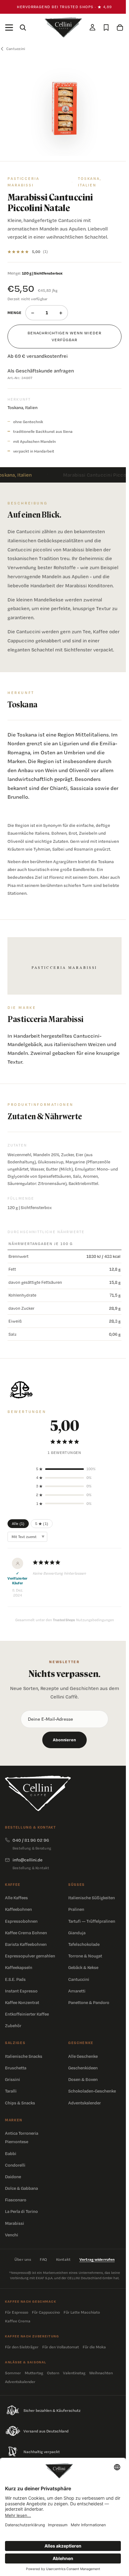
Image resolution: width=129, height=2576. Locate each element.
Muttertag (34, 2373)
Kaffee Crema (18, 2321)
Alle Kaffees (16, 1898)
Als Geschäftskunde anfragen (41, 371)
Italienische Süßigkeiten (92, 1898)
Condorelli (15, 2165)
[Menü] (9, 28)
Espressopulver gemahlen (30, 1956)
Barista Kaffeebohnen (26, 1944)
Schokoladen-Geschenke (92, 2091)
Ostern (53, 2373)
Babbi (11, 2153)
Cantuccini (79, 1979)
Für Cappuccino (46, 2312)
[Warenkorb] (120, 28)
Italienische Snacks (24, 2056)
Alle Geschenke (83, 2056)
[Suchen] (23, 28)
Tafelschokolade (84, 1944)
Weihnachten (101, 2373)
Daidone (13, 2177)
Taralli (11, 2091)
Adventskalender (85, 2103)
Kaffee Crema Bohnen (26, 1933)
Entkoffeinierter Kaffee (27, 2014)
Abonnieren (64, 1740)
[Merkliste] (106, 28)
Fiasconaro (16, 2200)
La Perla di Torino (21, 2211)
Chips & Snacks (20, 2103)
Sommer (13, 2373)
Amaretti (77, 1991)
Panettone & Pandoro (89, 2002)
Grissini (13, 2079)
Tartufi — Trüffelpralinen (92, 1921)
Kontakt (63, 2259)
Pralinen (76, 1909)
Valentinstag (74, 2373)
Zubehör (13, 2026)
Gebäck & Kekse (83, 1967)
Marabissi (15, 2223)
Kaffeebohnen (18, 1909)
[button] (64, 1469)
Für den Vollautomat (61, 2347)
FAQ (44, 2259)
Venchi (12, 2235)
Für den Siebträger (22, 2347)
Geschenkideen (83, 2068)
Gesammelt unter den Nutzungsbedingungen (65, 1620)
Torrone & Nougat (85, 1956)
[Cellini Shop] (38, 1793)
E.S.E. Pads (15, 1979)
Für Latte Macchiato (82, 2312)
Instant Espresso (21, 1991)
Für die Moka (94, 2347)
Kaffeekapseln (19, 1967)
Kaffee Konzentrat (22, 2002)
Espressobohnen (21, 1921)
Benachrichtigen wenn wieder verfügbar (64, 336)
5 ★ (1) (42, 1524)
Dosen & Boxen (83, 2079)
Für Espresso (17, 2312)
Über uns (23, 2259)
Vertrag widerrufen (97, 2259)
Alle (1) (18, 1524)
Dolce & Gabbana (21, 2188)
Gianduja (77, 1933)
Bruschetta (16, 2068)
